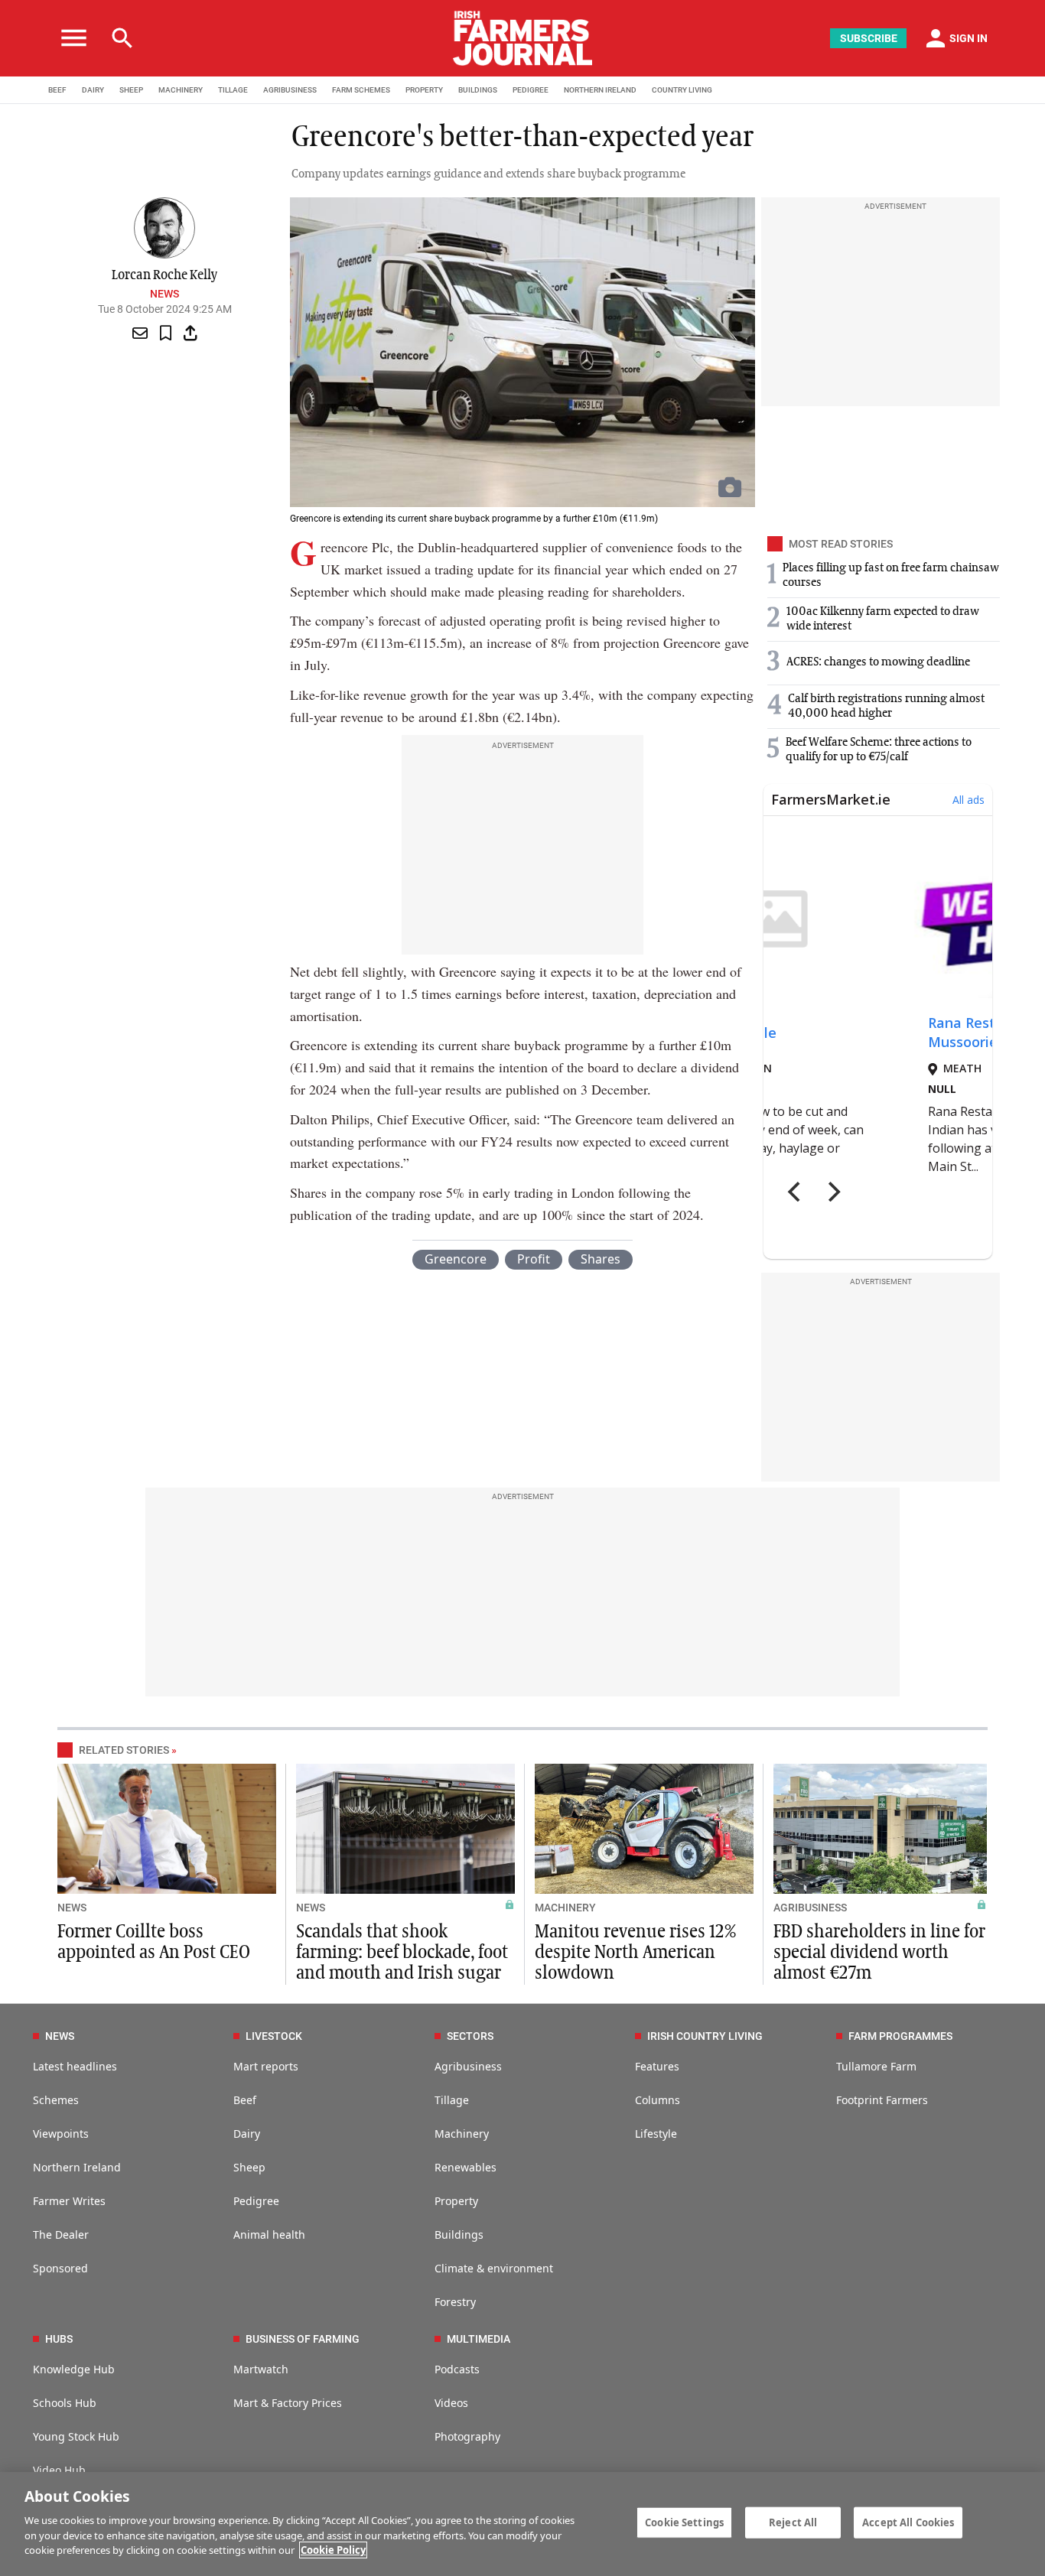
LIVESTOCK (274, 2036)
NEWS (72, 1908)
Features (657, 2066)
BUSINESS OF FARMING (303, 2339)
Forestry (455, 2302)
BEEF (57, 90)
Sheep (249, 2167)
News (164, 294)
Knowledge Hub (74, 2369)
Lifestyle (656, 2134)
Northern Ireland (77, 2167)
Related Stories (124, 1750)
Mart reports (266, 2066)
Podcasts (457, 2369)
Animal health (269, 2234)
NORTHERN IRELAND (600, 90)
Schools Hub (65, 2403)
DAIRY (93, 90)
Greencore (456, 1259)
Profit (534, 1259)
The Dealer (61, 2234)
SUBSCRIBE (869, 38)
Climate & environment (494, 2268)
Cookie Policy (333, 2550)
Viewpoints (61, 2134)
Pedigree (256, 2201)
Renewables (466, 2167)
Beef (245, 2100)
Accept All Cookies (908, 2522)
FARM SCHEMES (361, 90)
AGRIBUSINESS (290, 90)
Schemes (56, 2100)
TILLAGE (233, 90)
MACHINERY (181, 90)
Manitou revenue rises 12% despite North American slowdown (635, 1953)
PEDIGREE (531, 90)
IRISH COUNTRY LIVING (705, 2036)
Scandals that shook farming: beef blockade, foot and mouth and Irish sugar (402, 1953)
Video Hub (59, 2470)
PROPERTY (424, 90)
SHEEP (131, 90)
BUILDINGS (478, 90)
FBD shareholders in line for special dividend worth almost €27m (879, 1953)
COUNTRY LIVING (682, 90)
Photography (467, 2436)
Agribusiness (468, 2066)
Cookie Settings (684, 2522)
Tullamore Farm (876, 2066)
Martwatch (261, 2369)
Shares (601, 1259)
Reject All (793, 2522)
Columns (658, 2100)
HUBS (59, 2339)
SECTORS (470, 2036)
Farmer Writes (69, 2201)
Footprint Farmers (882, 2100)
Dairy (247, 2134)
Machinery (462, 2134)
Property (456, 2201)
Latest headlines (75, 2066)
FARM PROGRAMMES (900, 2036)
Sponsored (60, 2268)
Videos (451, 2403)
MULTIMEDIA (479, 2339)
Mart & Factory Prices (288, 2403)
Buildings (459, 2234)
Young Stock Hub (76, 2436)
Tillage (452, 2100)
